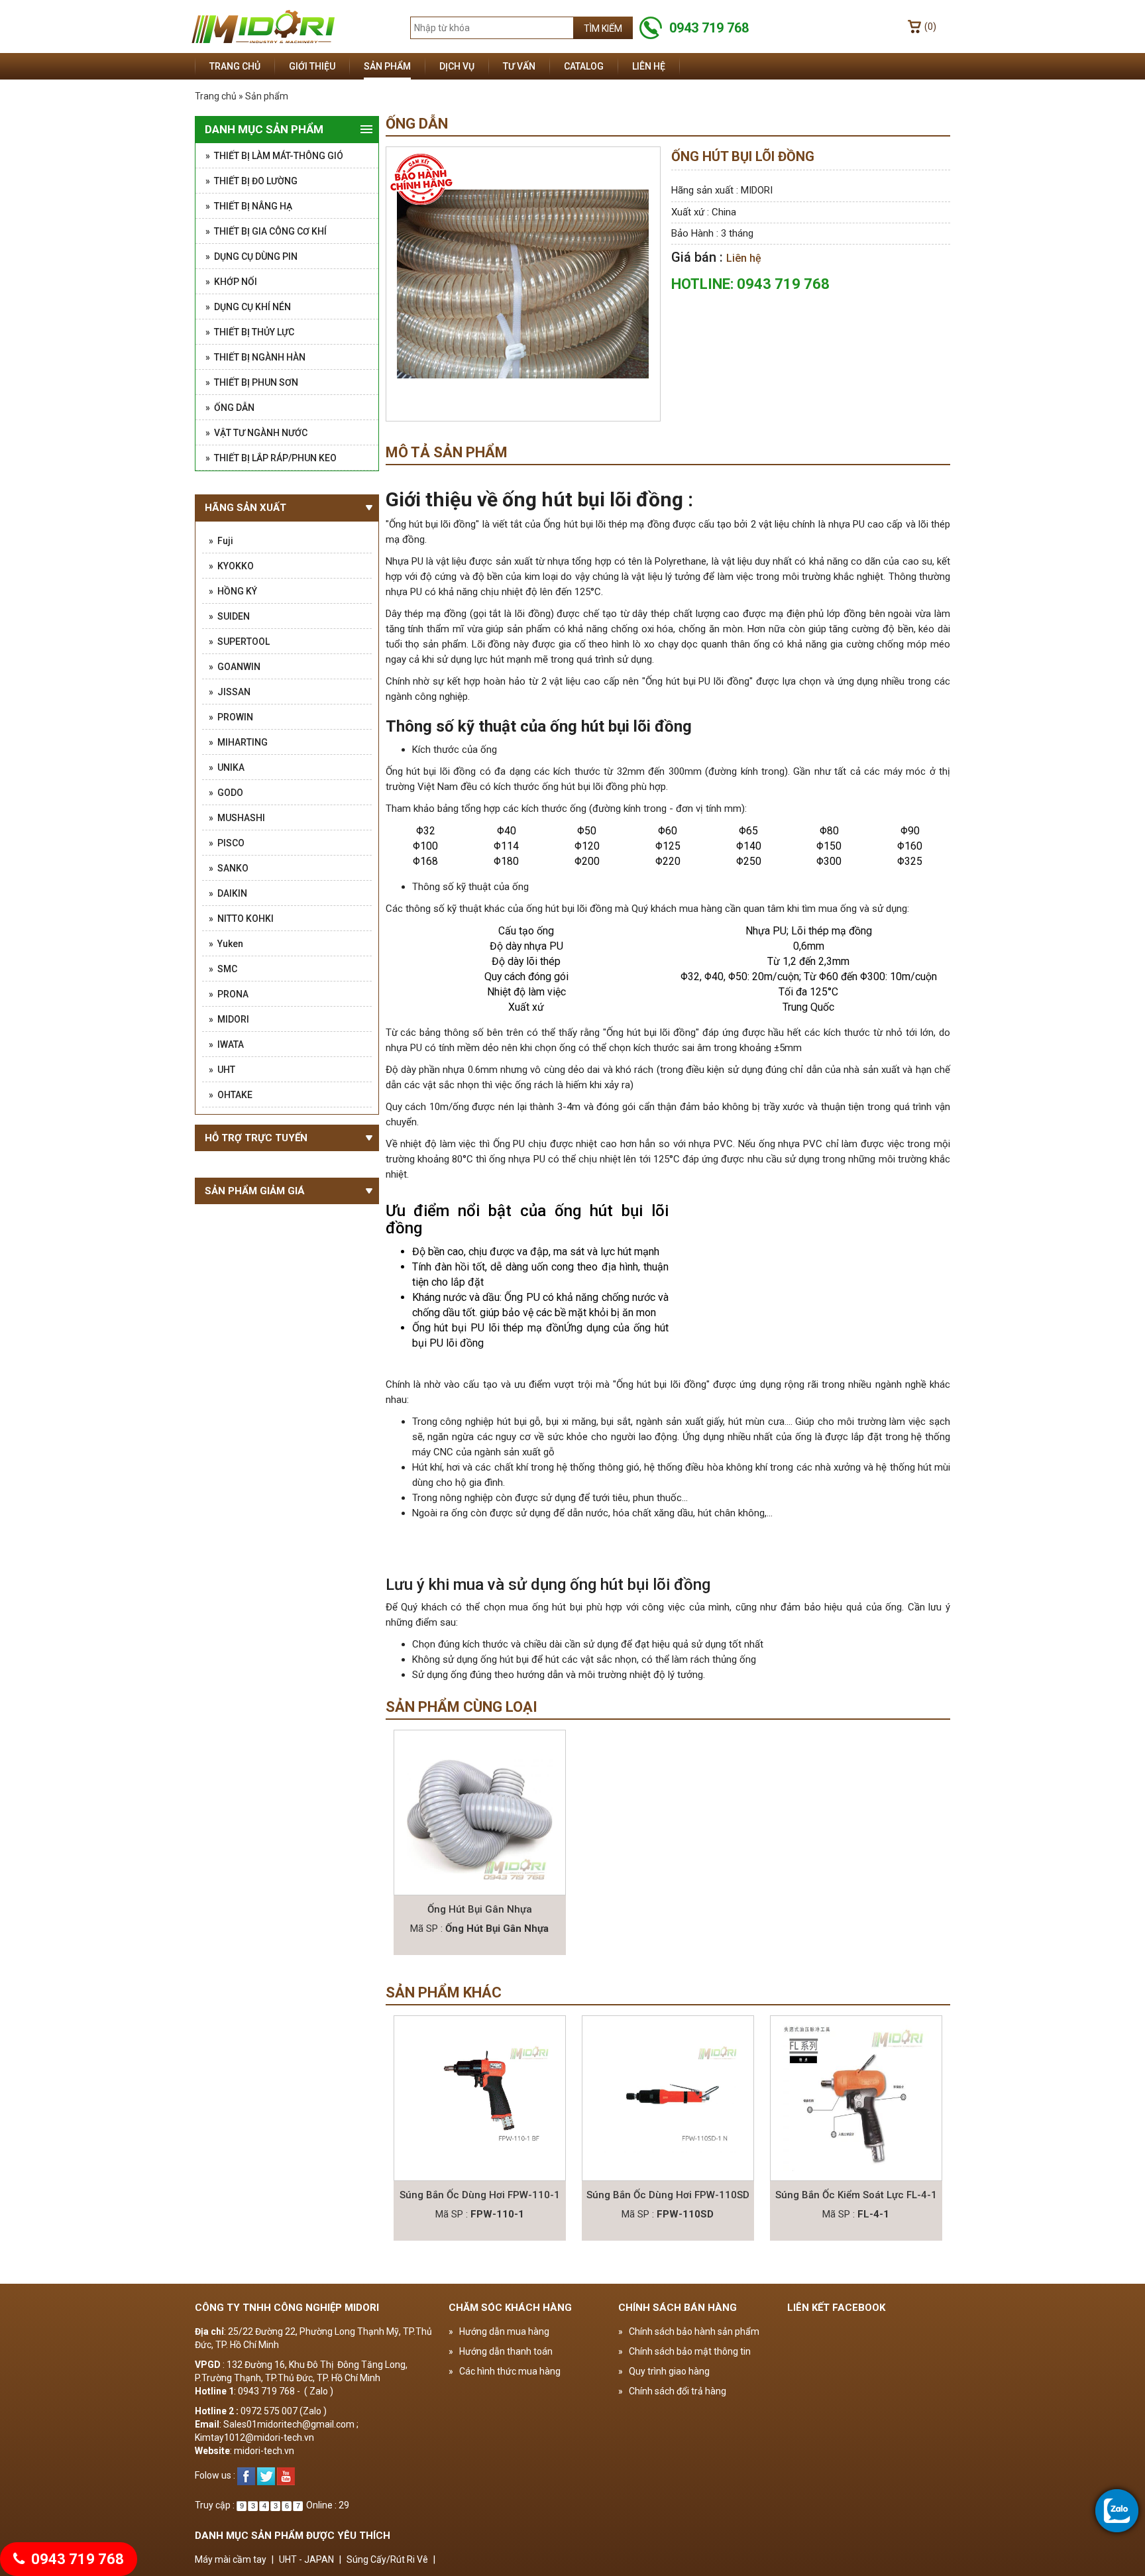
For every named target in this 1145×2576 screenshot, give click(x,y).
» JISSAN (230, 692)
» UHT (222, 1070)
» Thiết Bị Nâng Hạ (249, 206)
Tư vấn (519, 66)
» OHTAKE (231, 1095)
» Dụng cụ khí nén (248, 307)
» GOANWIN (235, 667)
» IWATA (226, 1044)
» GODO (226, 793)
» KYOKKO (231, 566)
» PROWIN (231, 717)
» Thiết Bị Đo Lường (251, 181)
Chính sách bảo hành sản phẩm (689, 2331)
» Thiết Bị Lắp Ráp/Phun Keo (271, 458)
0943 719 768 (76, 2559)
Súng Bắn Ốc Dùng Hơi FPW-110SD (668, 2195)
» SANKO (229, 868)
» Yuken (226, 944)
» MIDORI (229, 1019)
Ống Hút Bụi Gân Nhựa (480, 1909)
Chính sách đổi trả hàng (672, 2391)
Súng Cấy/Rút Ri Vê (387, 2559)
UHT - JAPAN (306, 2559)
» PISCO (227, 843)
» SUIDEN (229, 616)
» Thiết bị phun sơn (252, 382)
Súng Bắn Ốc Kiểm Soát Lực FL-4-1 (856, 2195)
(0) (930, 27)
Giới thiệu (312, 66)
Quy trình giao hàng (664, 2371)
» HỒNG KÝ (233, 591)
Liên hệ (649, 66)
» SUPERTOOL (239, 642)
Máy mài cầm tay (231, 2559)
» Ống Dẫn (230, 408)
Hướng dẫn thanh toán (501, 2351)
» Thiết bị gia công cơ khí (266, 231)
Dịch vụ (457, 66)
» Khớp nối (231, 282)
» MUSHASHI (237, 818)
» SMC (223, 969)
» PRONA (229, 994)
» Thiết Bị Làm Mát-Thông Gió (274, 156)
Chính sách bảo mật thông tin (684, 2351)
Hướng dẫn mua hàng (499, 2331)
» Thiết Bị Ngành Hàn (255, 357)
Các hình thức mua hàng (505, 2371)
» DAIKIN (228, 893)
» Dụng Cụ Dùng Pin (251, 256)
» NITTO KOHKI (241, 919)
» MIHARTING (238, 742)
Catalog (584, 66)
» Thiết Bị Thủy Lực (250, 332)
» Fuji (221, 541)
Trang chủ (235, 66)
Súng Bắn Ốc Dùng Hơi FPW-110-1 (480, 2195)
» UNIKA (227, 767)
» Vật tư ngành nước (256, 433)
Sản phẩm (387, 66)
